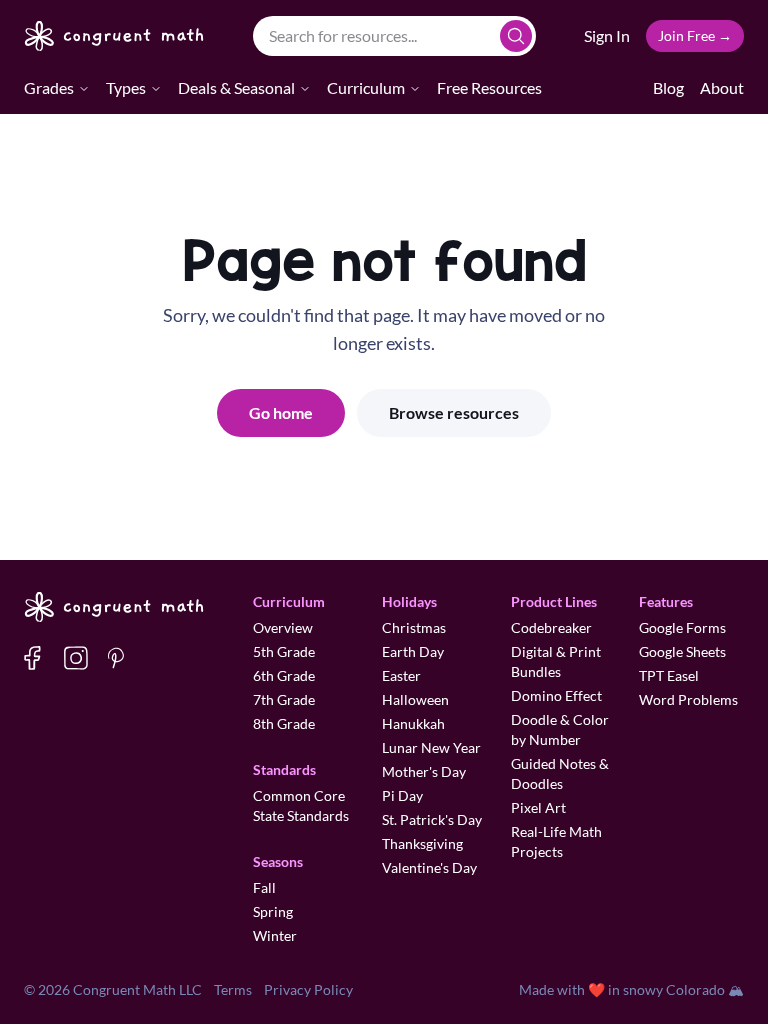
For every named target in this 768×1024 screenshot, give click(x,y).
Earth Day (413, 651)
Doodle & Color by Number (560, 729)
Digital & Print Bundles (556, 661)
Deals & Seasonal (236, 87)
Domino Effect (556, 695)
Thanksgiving (422, 843)
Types (126, 87)
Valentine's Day (429, 867)
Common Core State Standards (301, 805)
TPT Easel (669, 675)
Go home (281, 412)
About (722, 87)
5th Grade (284, 651)
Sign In (607, 35)
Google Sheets (682, 651)
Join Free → (695, 35)
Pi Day (402, 795)
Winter (275, 935)
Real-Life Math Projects (556, 841)
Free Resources (489, 87)
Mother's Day (424, 771)
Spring (273, 911)
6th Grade (284, 675)
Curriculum (366, 87)
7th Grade (284, 699)
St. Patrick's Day (432, 819)
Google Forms (682, 627)
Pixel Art (538, 807)
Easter (401, 675)
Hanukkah (413, 723)
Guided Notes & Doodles (560, 773)
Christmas (414, 627)
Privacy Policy (308, 989)
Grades (49, 87)
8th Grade (284, 723)
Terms (233, 989)
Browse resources (454, 412)
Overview (283, 627)
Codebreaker (551, 627)
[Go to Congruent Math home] (114, 36)
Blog (668, 87)
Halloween (415, 699)
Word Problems (688, 699)
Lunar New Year (431, 747)
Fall (264, 887)
